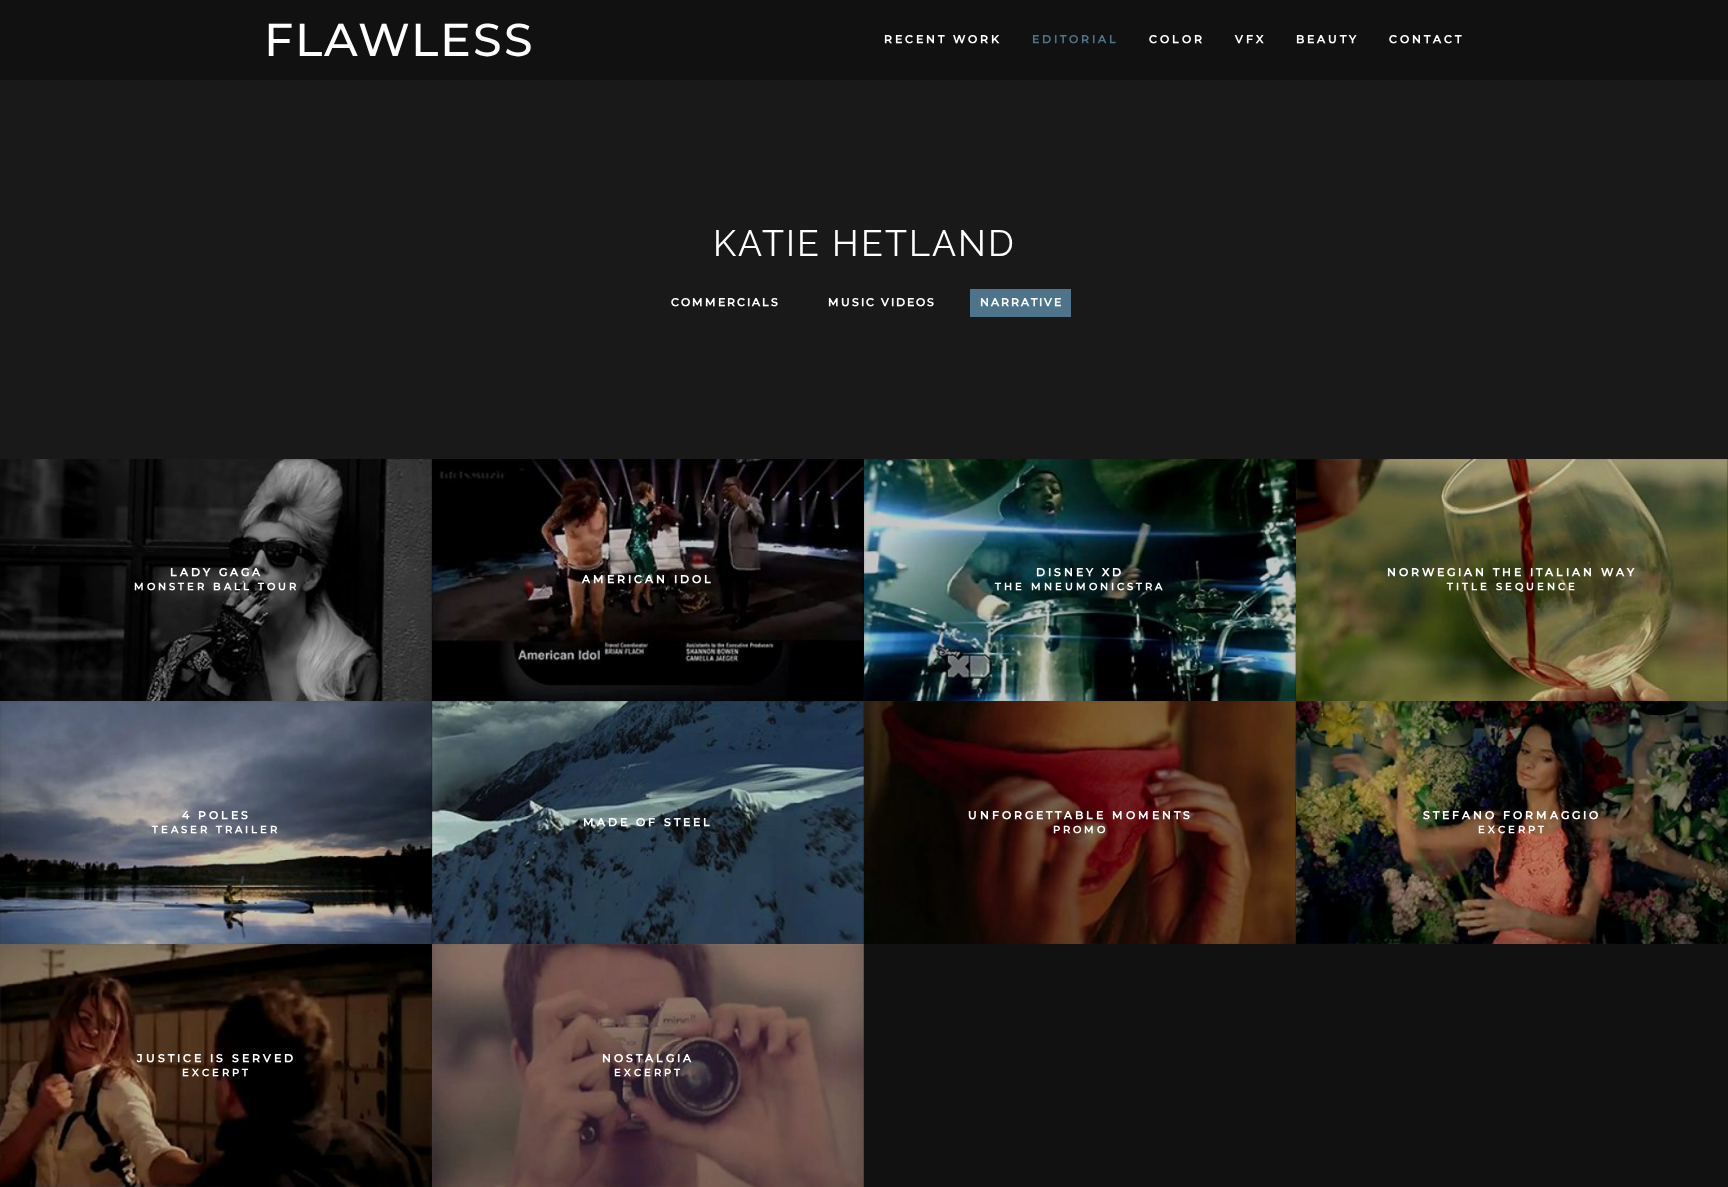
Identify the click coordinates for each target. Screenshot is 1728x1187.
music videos (882, 302)
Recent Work (943, 39)
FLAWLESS (399, 39)
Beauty (1327, 39)
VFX (1250, 39)
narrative (1021, 302)
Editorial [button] (1075, 39)
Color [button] (1177, 39)
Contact (1426, 39)
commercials (725, 302)
